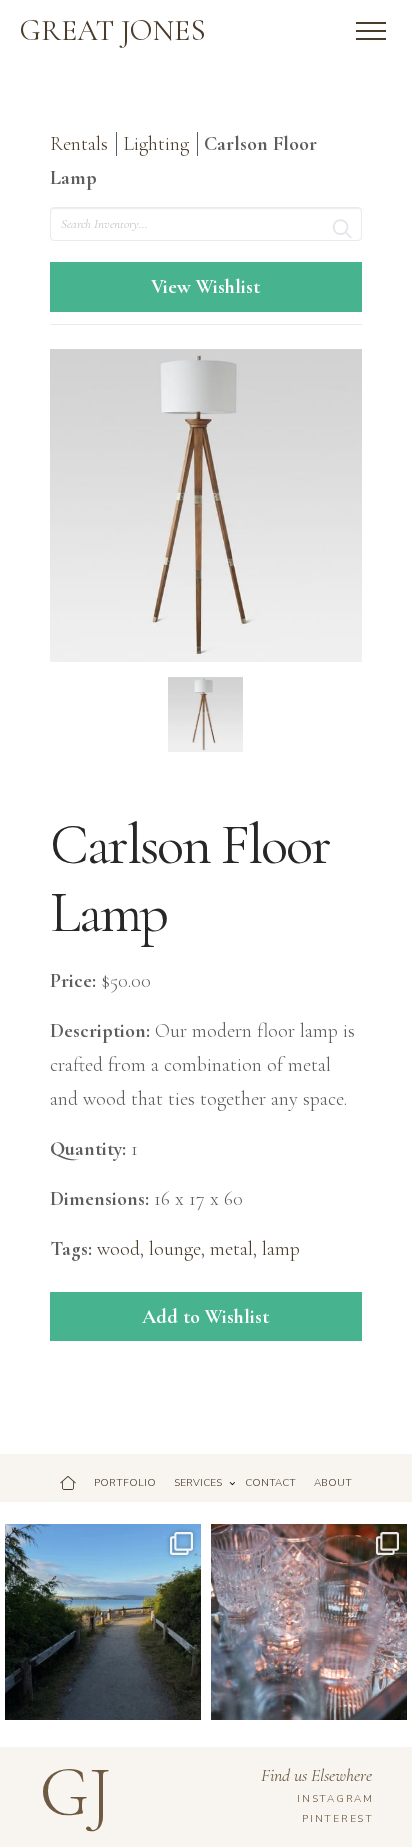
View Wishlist (205, 287)
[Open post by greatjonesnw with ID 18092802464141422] (309, 1622)
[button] (371, 31)
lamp (281, 1249)
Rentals (79, 144)
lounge (175, 1249)
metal (231, 1249)
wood (118, 1249)
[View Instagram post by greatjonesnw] (183, 1701)
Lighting (156, 144)
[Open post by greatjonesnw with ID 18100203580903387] (103, 1622)
